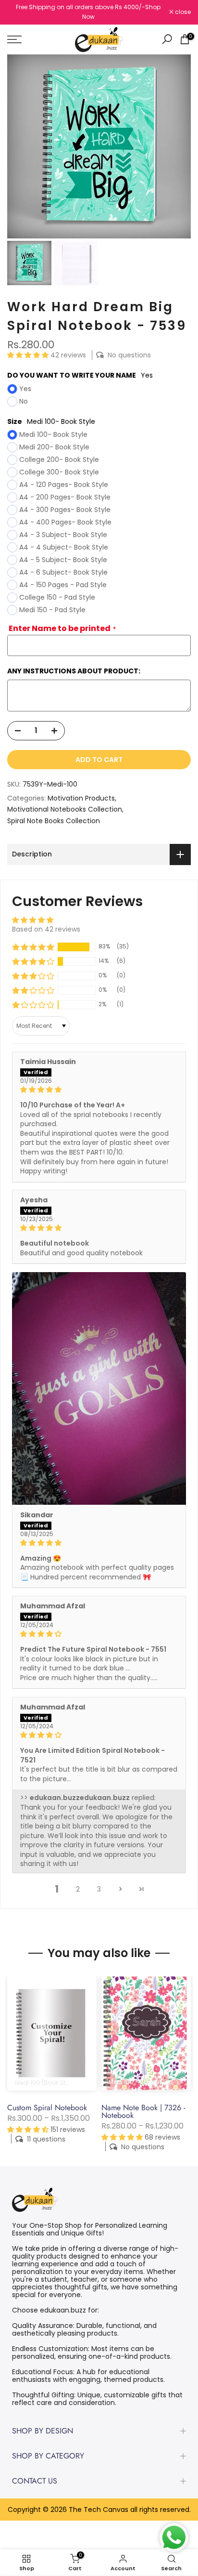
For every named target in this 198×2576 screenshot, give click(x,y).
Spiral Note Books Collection (54, 821)
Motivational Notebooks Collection (65, 809)
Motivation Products (81, 798)
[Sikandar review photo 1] (99, 1388)
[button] (29, 355)
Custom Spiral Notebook (47, 2107)
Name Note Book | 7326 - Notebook (143, 2111)
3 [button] (99, 1889)
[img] (99, 1090)
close (182, 12)
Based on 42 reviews (46, 929)
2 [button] (78, 1889)
